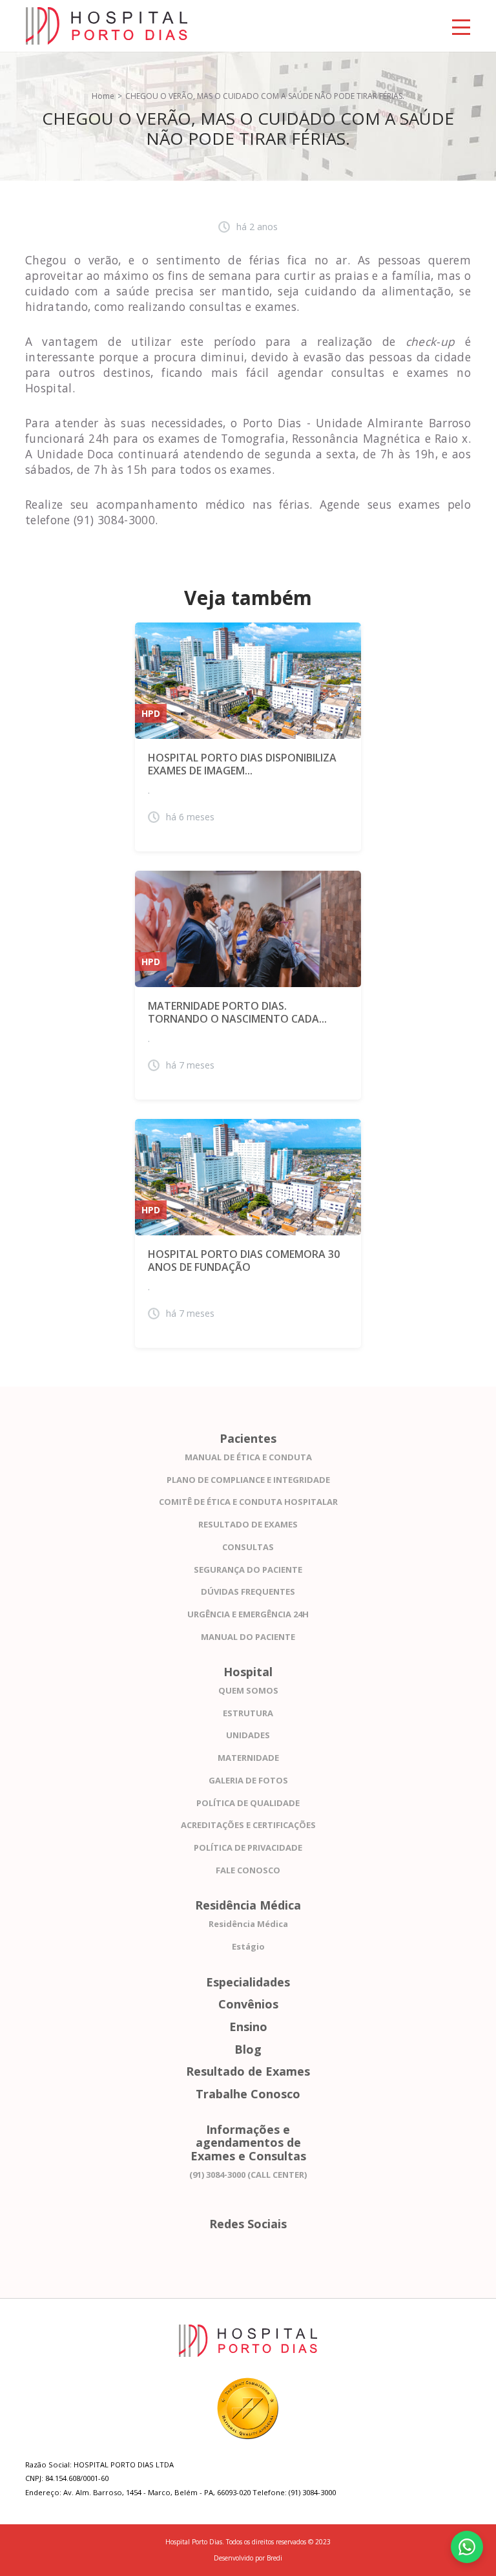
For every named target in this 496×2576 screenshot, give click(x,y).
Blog (248, 2049)
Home (103, 96)
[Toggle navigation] (461, 26)
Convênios (248, 2004)
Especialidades (248, 1982)
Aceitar (228, 2545)
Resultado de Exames (248, 2071)
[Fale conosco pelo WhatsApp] (467, 2547)
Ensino (248, 2027)
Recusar (266, 2545)
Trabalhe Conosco (248, 2094)
